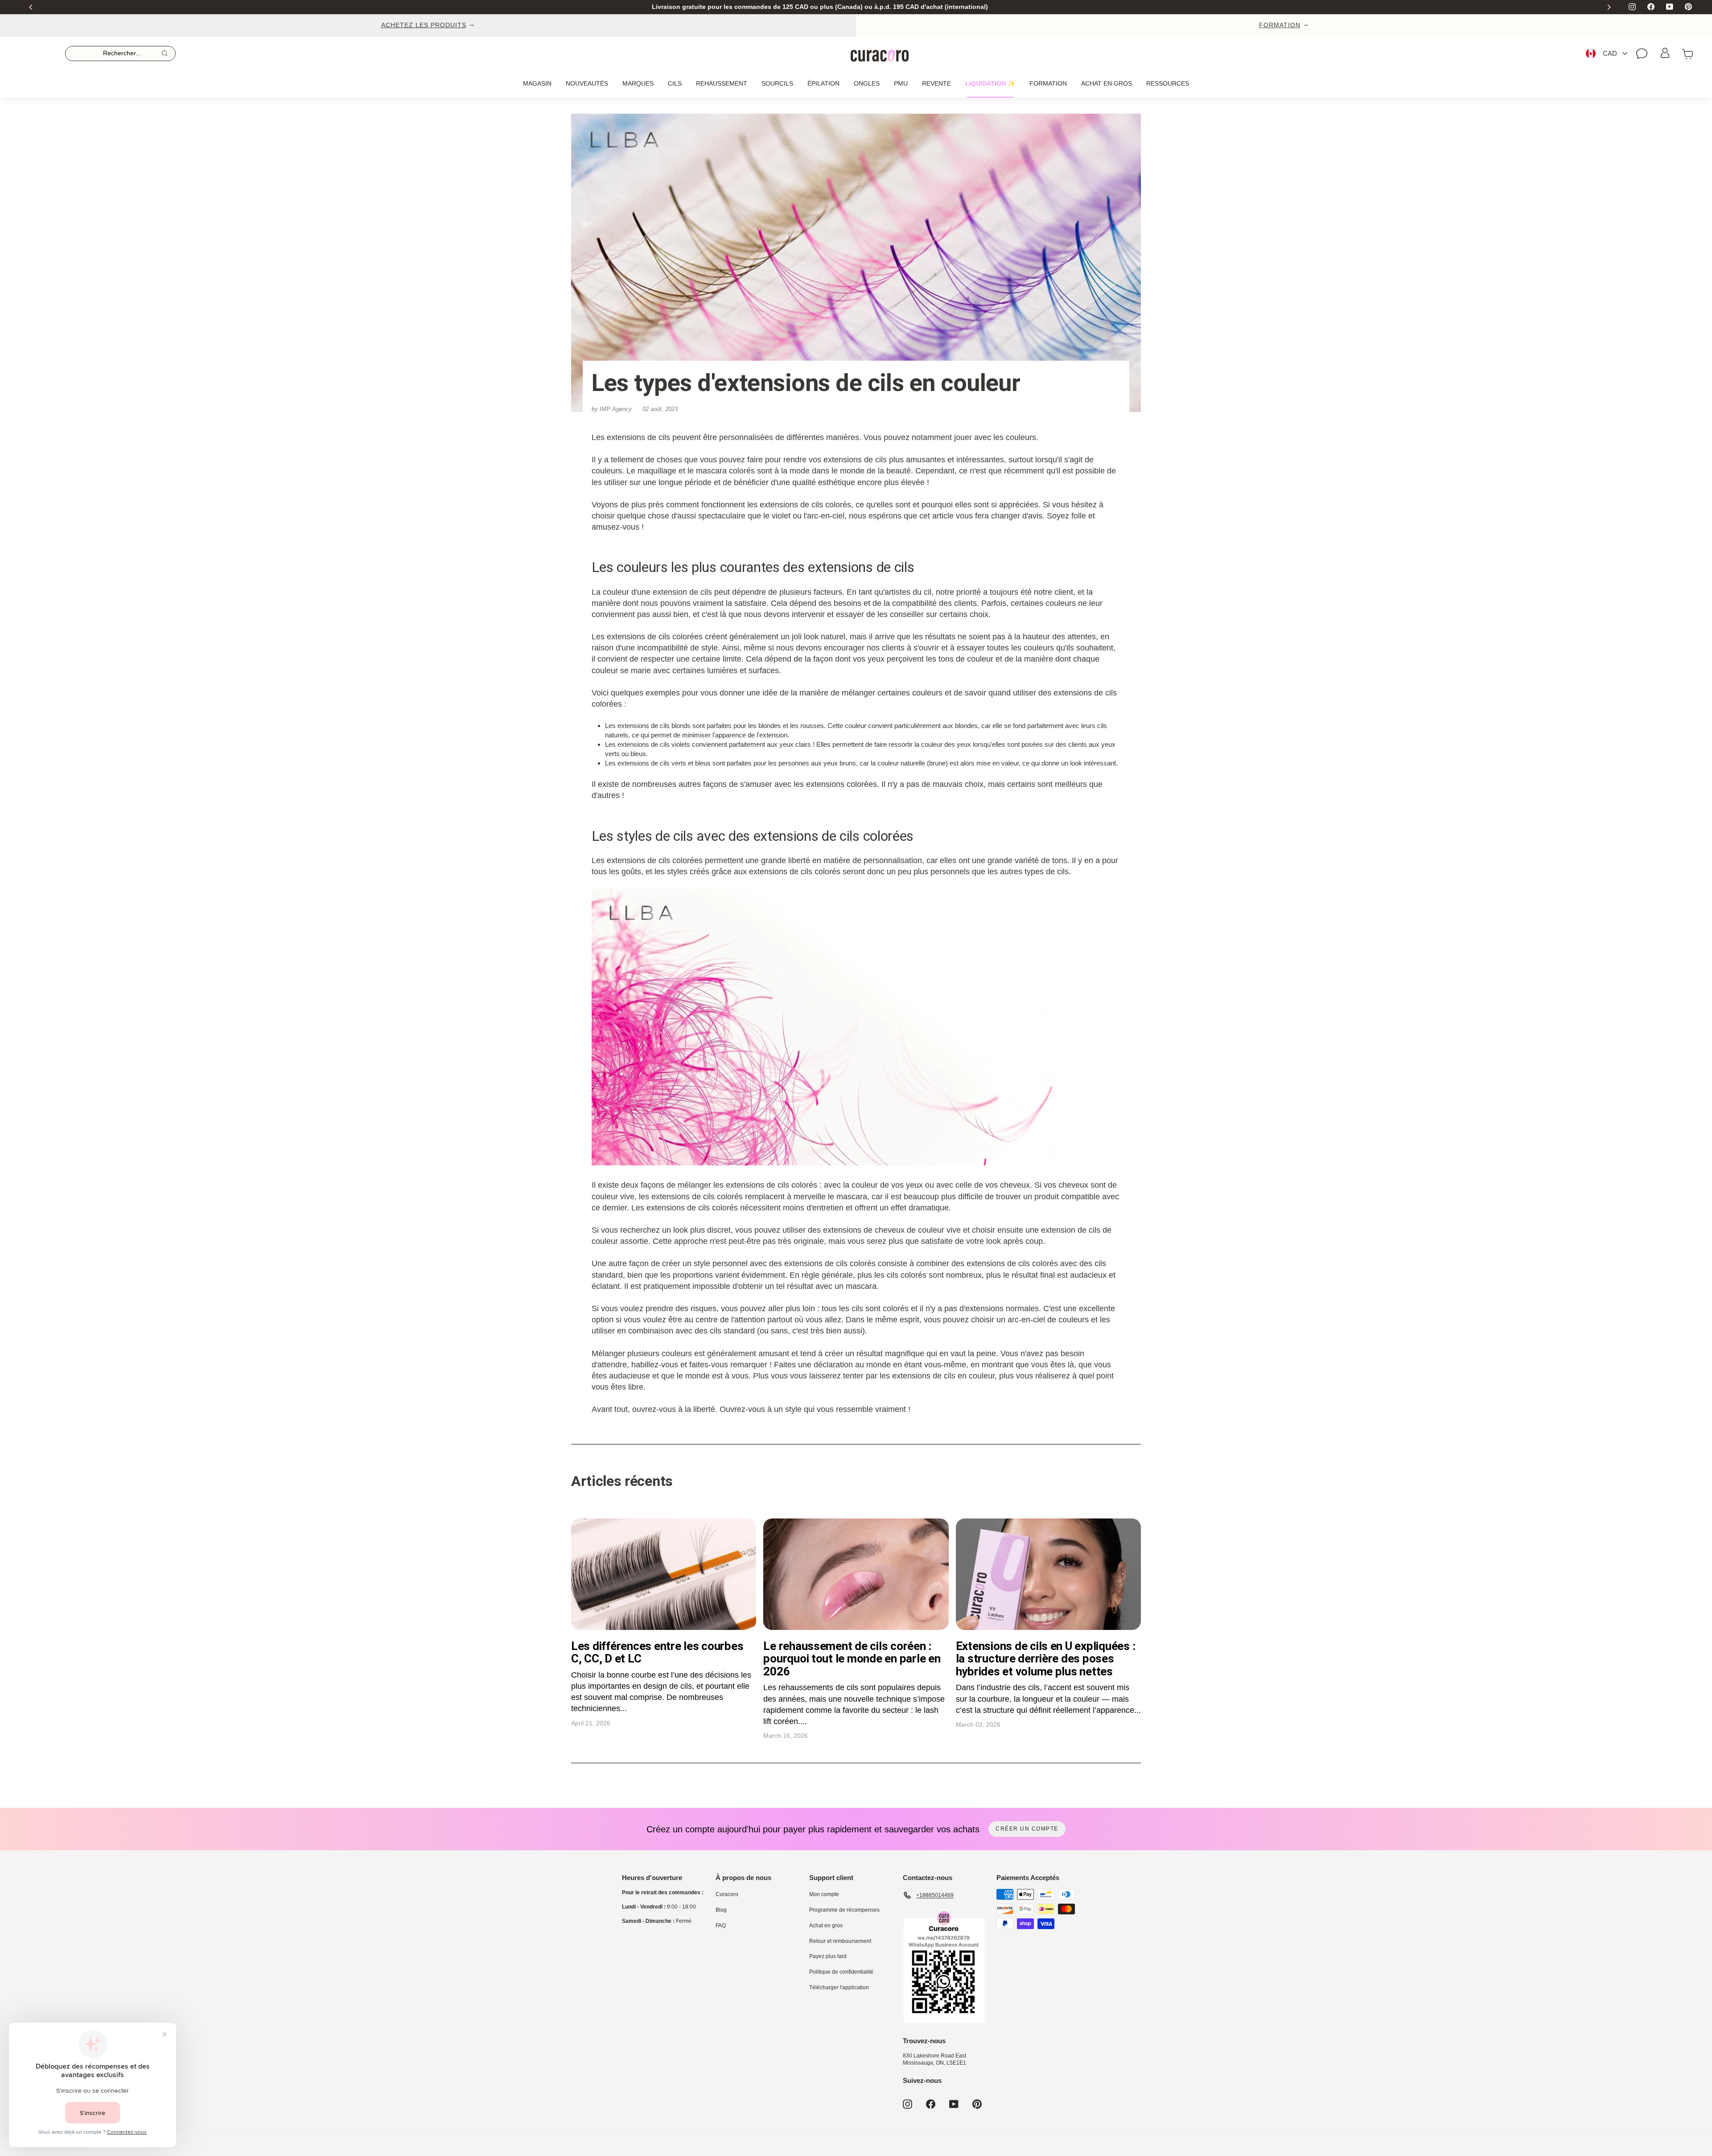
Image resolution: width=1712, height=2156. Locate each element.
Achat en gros (1107, 83)
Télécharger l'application (839, 1987)
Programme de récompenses (844, 1910)
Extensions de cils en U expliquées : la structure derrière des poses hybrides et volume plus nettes (1046, 1659)
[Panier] (1688, 53)
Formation (1048, 83)
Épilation (823, 83)
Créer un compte (1027, 1829)
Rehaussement (722, 83)
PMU (901, 83)
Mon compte (824, 1894)
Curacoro (727, 1894)
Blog (721, 1910)
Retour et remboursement (840, 1941)
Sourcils (777, 83)
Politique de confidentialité (841, 1972)
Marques (638, 83)
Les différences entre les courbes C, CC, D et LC (657, 1652)
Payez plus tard (828, 1956)
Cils (675, 83)
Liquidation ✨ (990, 83)
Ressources (1168, 83)
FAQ (721, 1926)
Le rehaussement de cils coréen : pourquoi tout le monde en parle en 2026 (852, 1659)
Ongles (867, 83)
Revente (936, 83)
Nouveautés (587, 83)
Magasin (537, 83)
